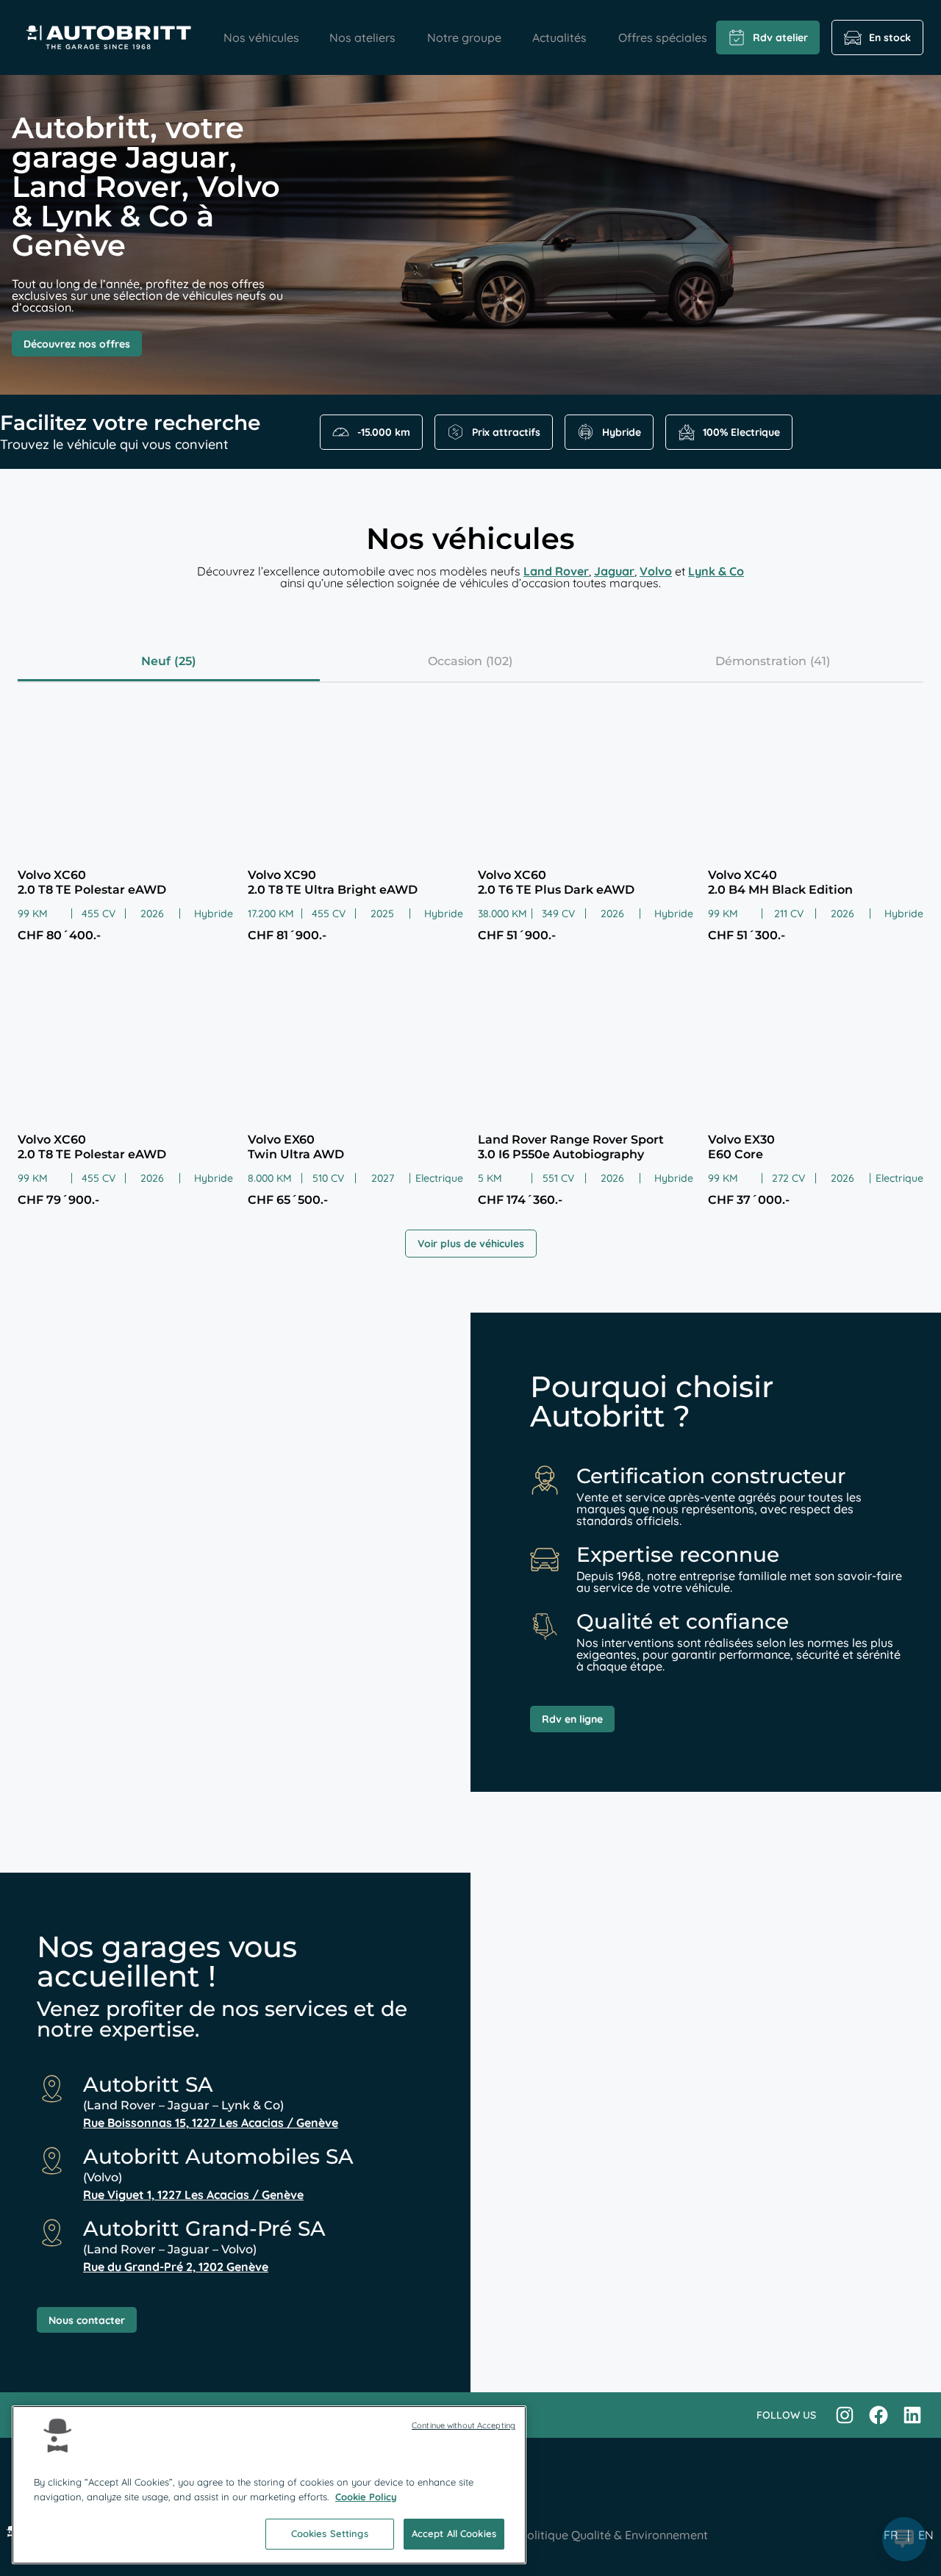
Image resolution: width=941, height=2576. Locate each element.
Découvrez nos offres (77, 344)
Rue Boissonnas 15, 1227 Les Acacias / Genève (211, 2123)
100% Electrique (741, 432)
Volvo (656, 571)
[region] (269, 2485)
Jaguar (614, 571)
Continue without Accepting (464, 2425)
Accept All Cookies (454, 2533)
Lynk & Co (716, 571)
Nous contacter (87, 2320)
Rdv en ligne (572, 1719)
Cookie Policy (366, 2497)
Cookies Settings (330, 2533)
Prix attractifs (506, 432)
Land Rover (556, 571)
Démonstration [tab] (761, 661)
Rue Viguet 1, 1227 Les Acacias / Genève (193, 2195)
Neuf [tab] (156, 661)
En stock (890, 37)
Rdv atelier (780, 37)
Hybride (622, 432)
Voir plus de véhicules (471, 1244)
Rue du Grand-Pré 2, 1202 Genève (176, 2267)
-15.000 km (384, 432)
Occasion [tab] (455, 661)
